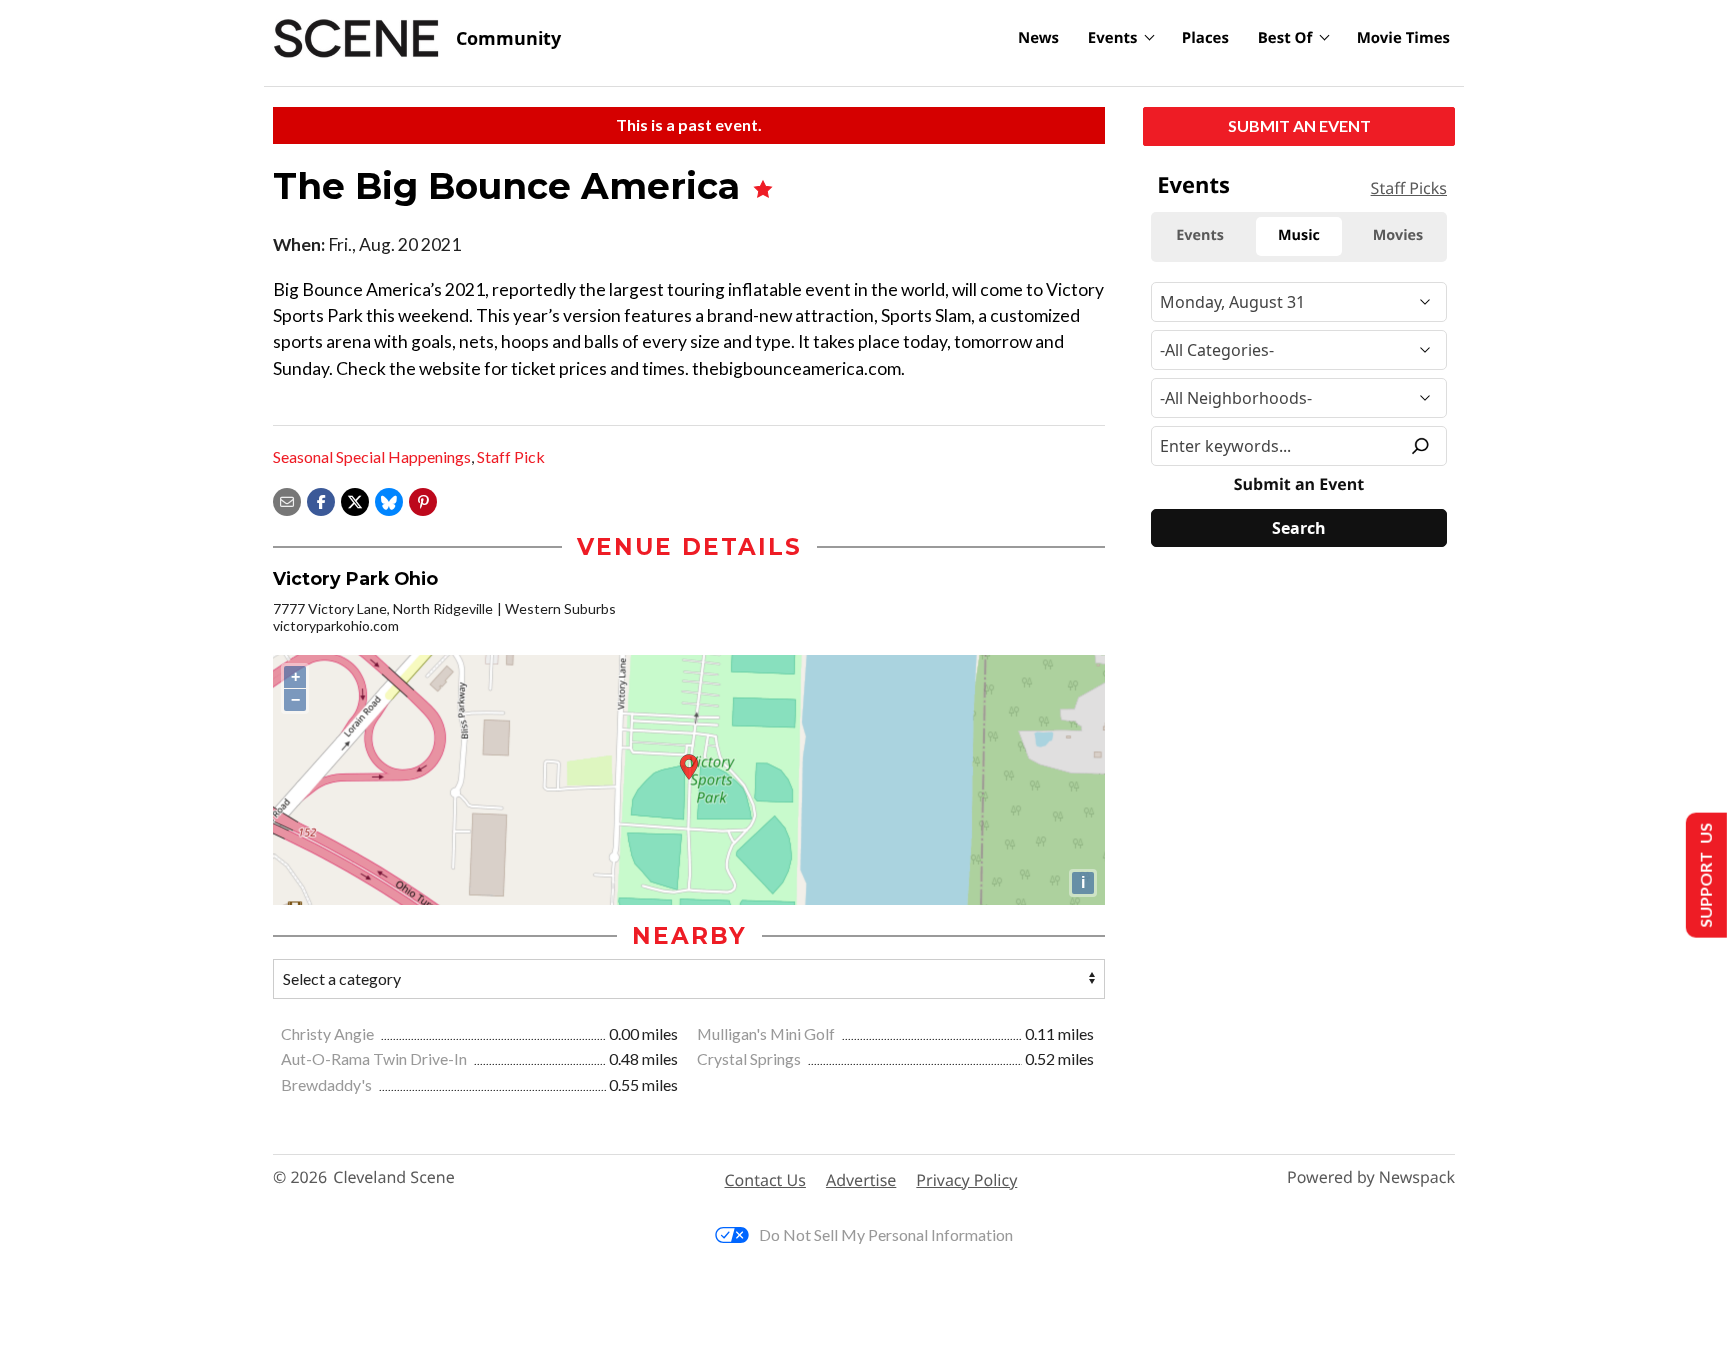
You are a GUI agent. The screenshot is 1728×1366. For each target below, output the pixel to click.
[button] (423, 499)
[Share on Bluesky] (389, 499)
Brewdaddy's (328, 1084)
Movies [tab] (1398, 235)
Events (1113, 38)
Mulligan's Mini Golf (767, 1033)
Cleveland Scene (394, 1177)
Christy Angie (329, 1033)
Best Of (1285, 38)
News (1038, 38)
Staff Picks (1409, 188)
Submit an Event (1299, 125)
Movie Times (1403, 38)
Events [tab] (1200, 235)
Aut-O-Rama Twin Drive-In (375, 1058)
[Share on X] (355, 499)
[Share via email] (287, 499)
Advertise (861, 1180)
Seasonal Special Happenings (372, 456)
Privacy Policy (966, 1180)
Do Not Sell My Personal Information (886, 1234)
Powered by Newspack (1371, 1177)
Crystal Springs (750, 1058)
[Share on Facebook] (321, 499)
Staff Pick (511, 456)
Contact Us (765, 1180)
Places (1205, 38)
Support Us (1704, 875)
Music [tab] (1299, 235)
